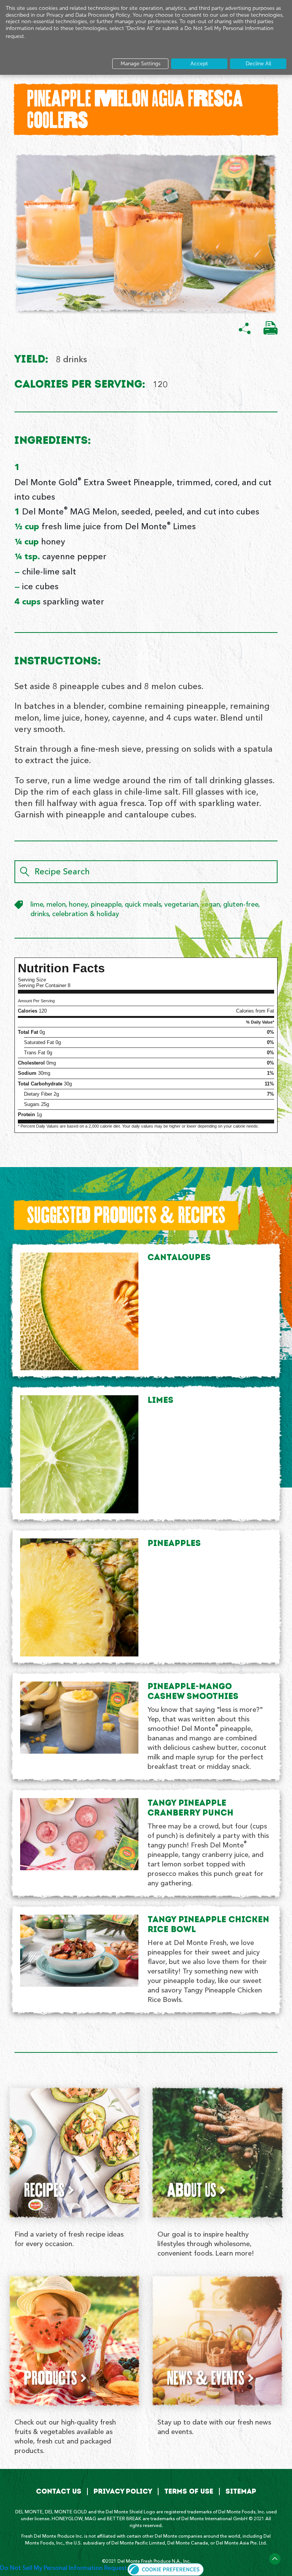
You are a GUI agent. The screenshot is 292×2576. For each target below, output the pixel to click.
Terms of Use (189, 2491)
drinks (40, 914)
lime (37, 905)
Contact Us (59, 2491)
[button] (166, 2568)
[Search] (25, 872)
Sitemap (241, 2491)
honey (78, 905)
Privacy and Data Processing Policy (88, 15)
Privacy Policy (123, 2491)
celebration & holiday (86, 914)
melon (56, 905)
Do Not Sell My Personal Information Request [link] (63, 2568)
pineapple (106, 905)
